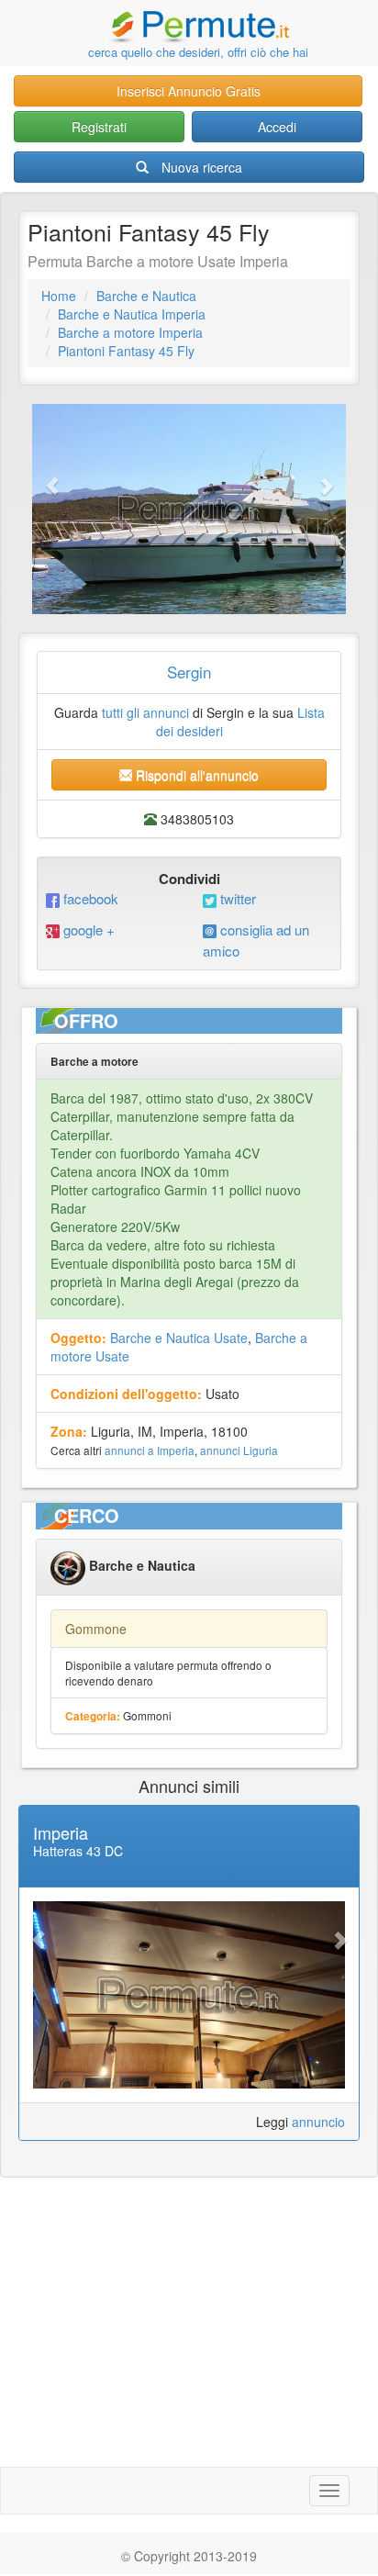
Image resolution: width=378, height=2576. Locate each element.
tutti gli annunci (145, 712)
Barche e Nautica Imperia (132, 314)
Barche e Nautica (146, 296)
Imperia (61, 1832)
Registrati (99, 127)
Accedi (277, 127)
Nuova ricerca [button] (202, 167)
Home (59, 296)
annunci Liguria (239, 1450)
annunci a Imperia (150, 1450)
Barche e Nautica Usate (179, 1338)
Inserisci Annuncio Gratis (189, 91)
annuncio (318, 2122)
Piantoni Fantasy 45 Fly (126, 351)
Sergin (189, 672)
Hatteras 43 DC (78, 1851)
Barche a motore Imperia (130, 332)
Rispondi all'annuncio (195, 775)
